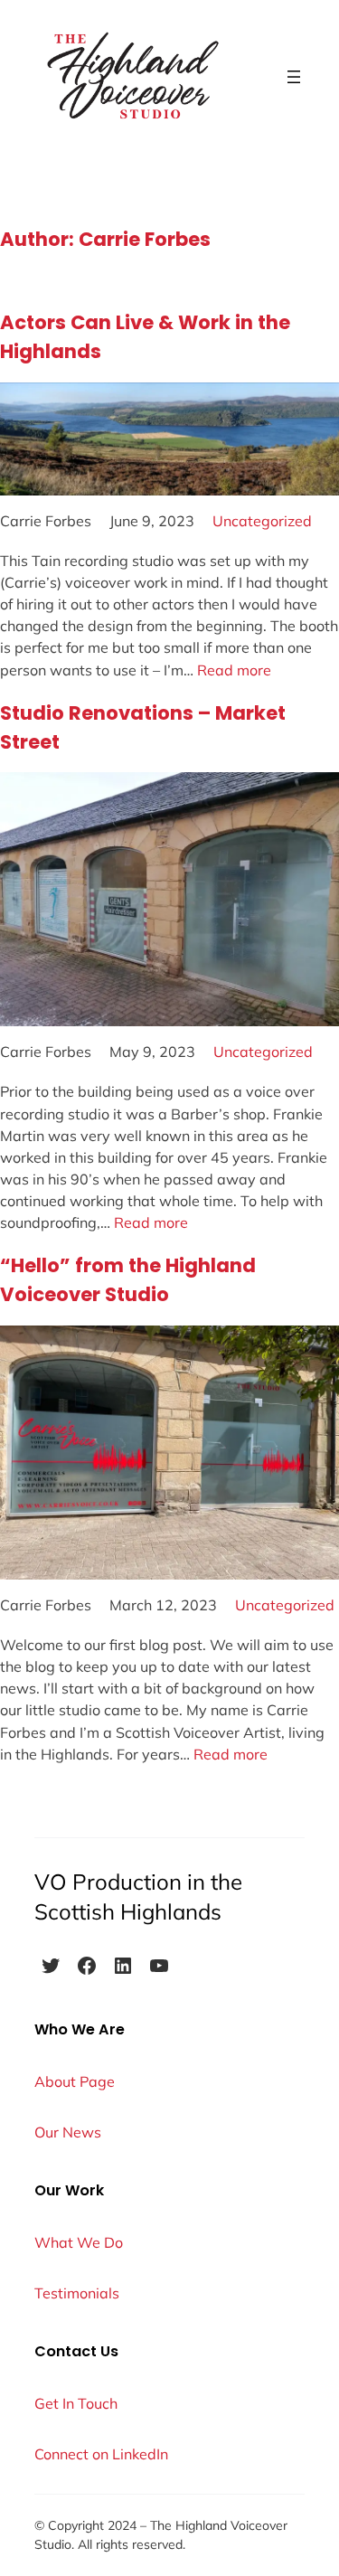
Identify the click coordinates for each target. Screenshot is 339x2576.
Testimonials (77, 2293)
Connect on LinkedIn (101, 2454)
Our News (68, 2132)
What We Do (79, 2242)
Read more (234, 670)
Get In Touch (76, 2403)
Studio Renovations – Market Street (143, 727)
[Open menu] (294, 77)
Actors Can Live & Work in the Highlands (145, 337)
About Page (75, 2081)
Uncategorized (262, 521)
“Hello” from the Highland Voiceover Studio (128, 1280)
